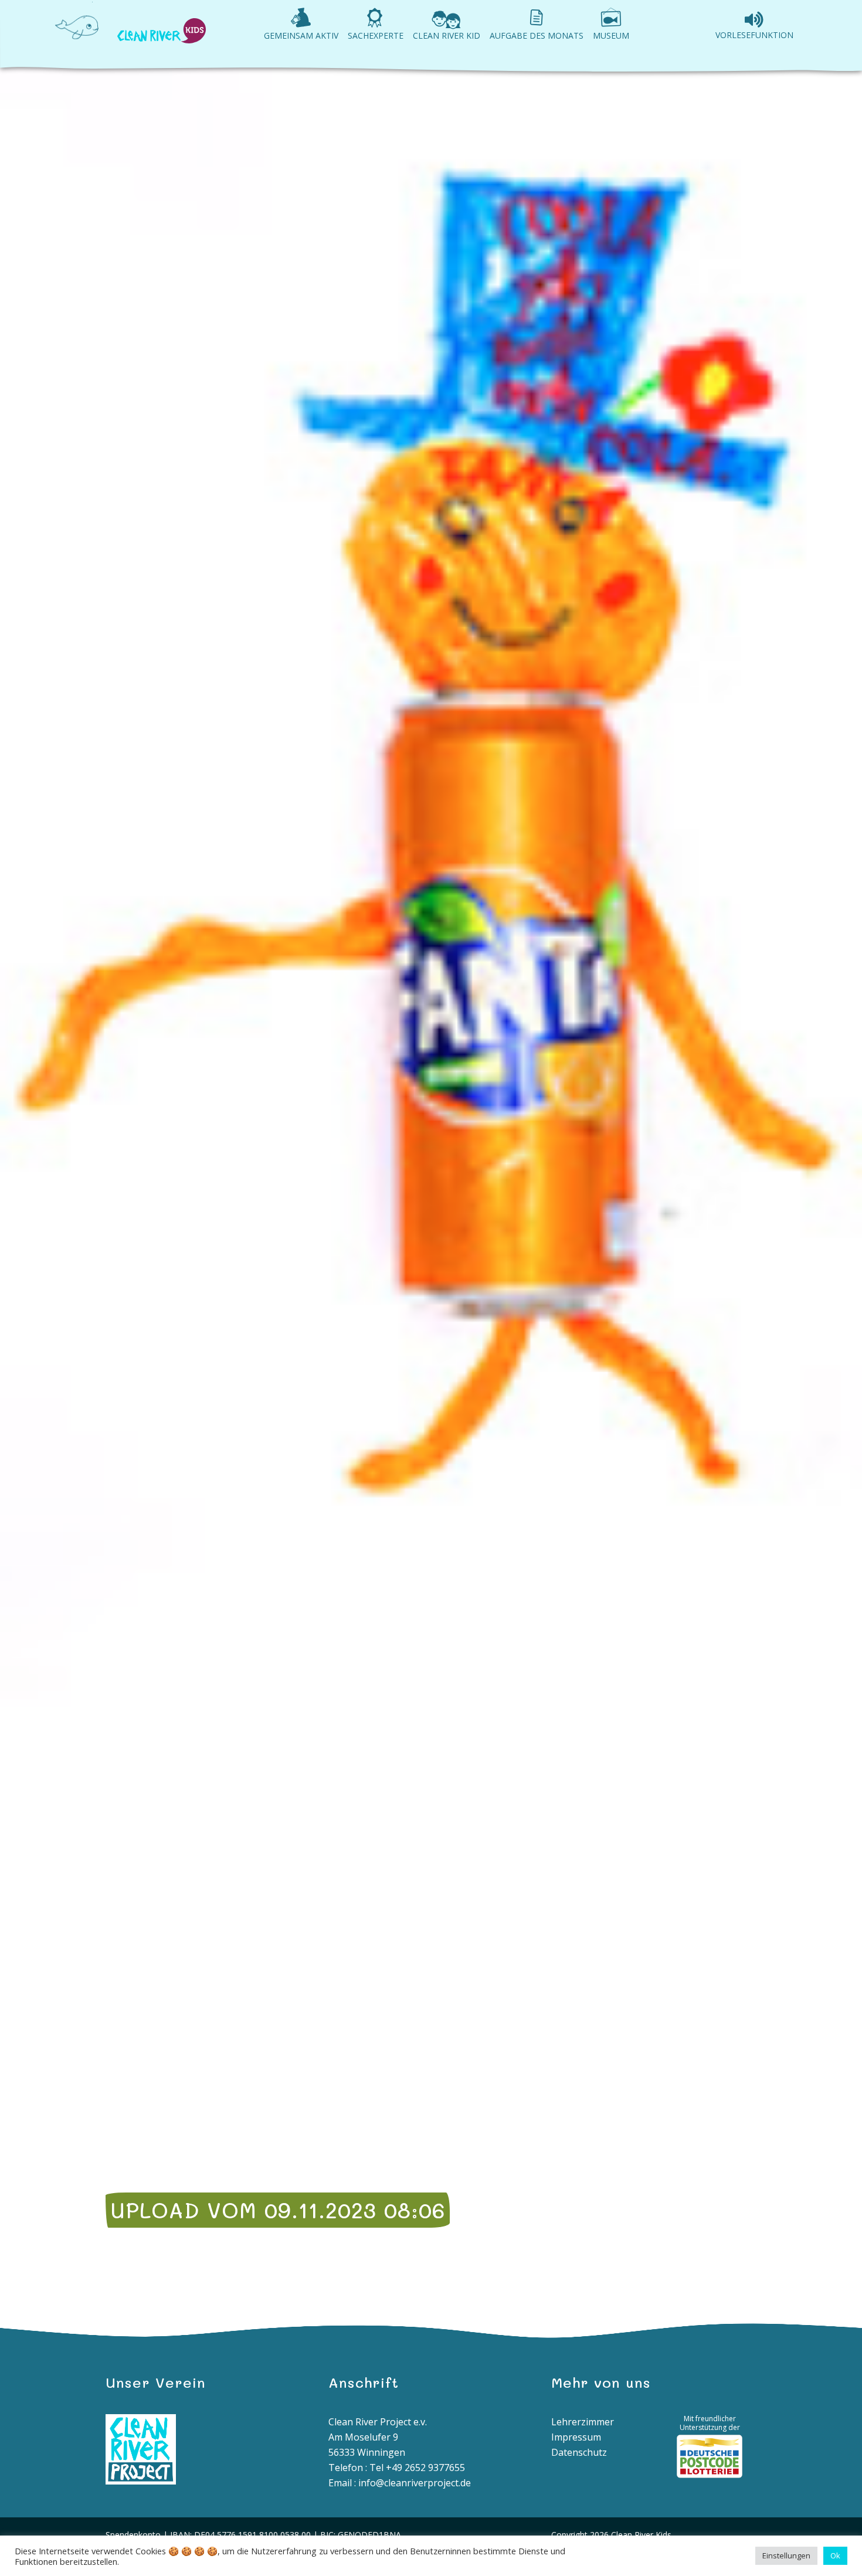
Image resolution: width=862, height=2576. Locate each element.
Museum (611, 35)
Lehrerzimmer (583, 2422)
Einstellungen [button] (786, 2555)
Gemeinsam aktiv (301, 35)
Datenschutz (579, 2452)
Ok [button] (835, 2555)
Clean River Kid (447, 35)
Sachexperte (376, 35)
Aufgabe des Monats (537, 35)
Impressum (576, 2437)
